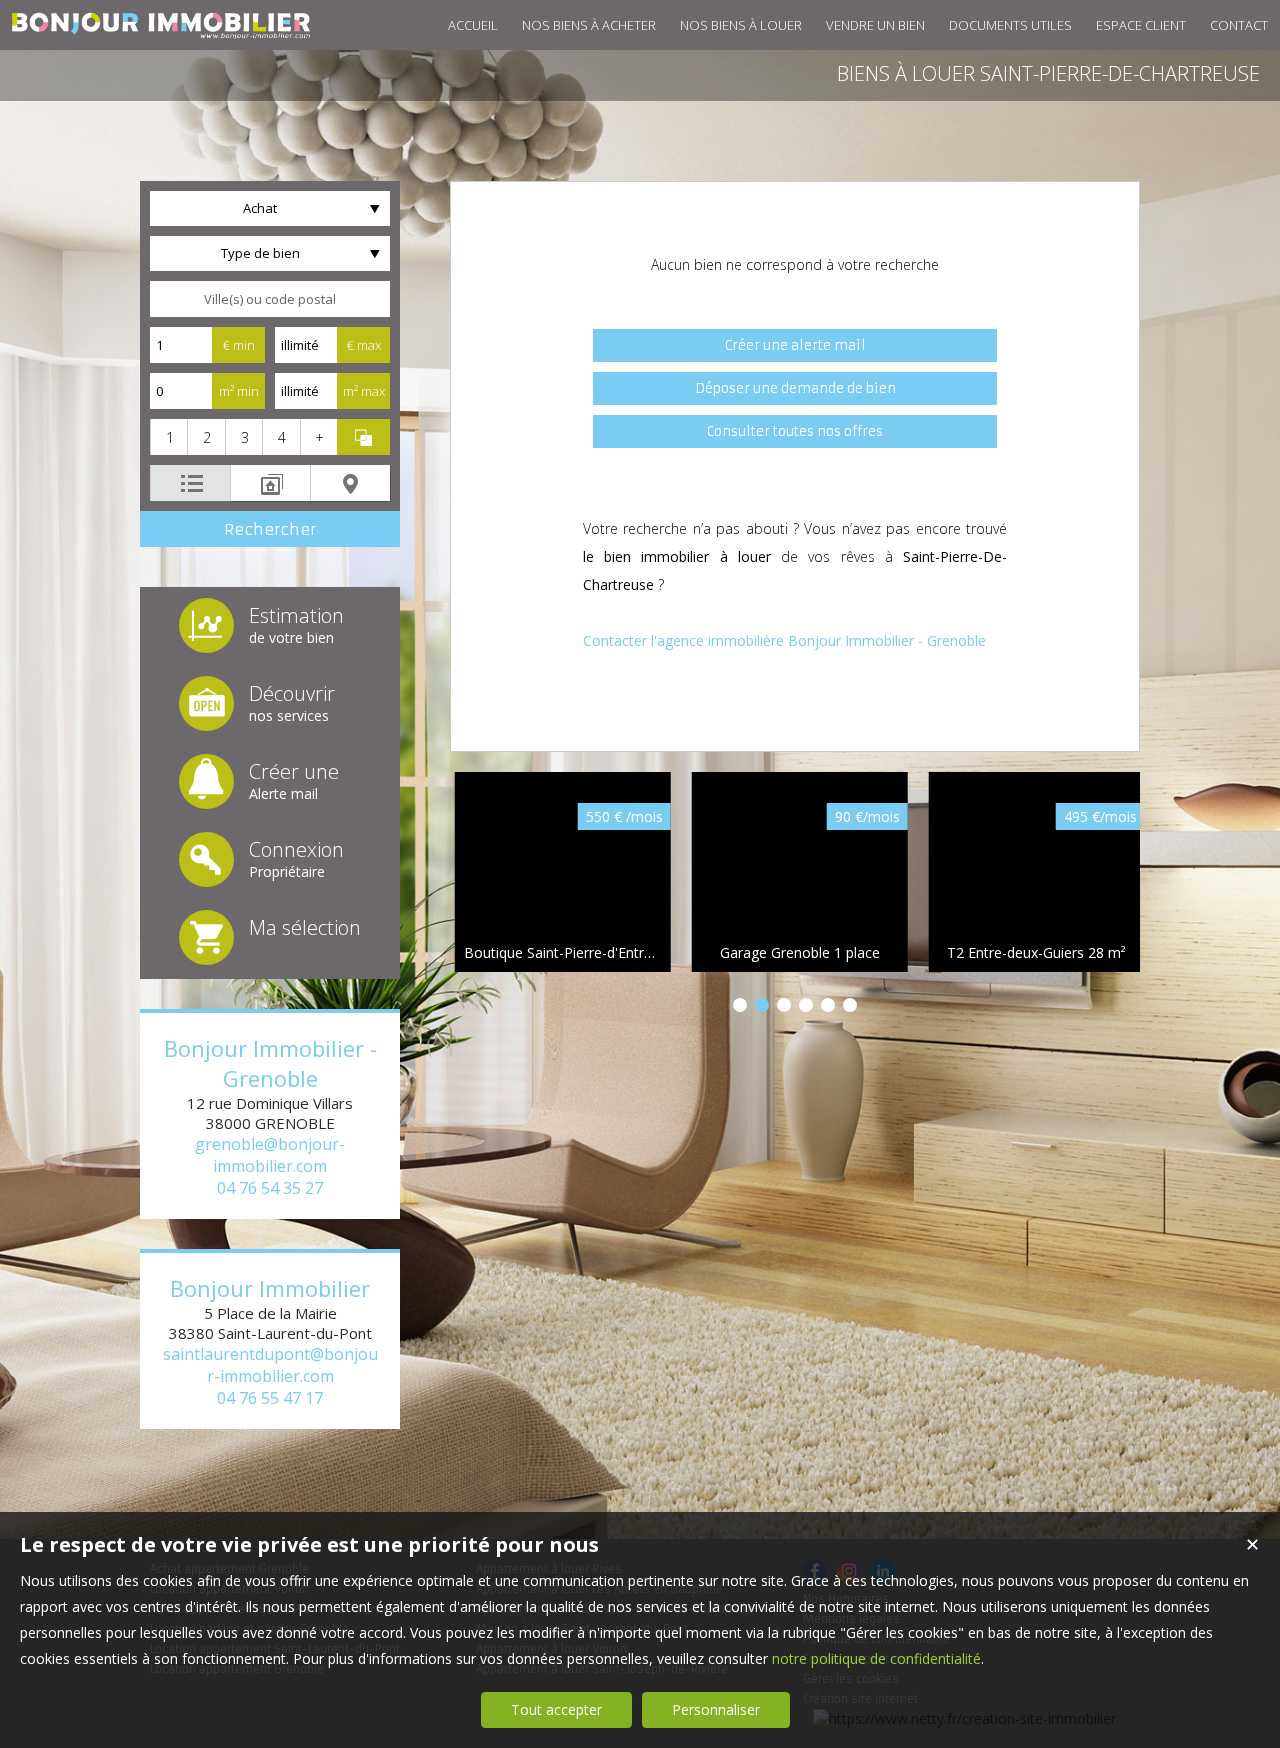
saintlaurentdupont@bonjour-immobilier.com (270, 1365)
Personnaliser (716, 1709)
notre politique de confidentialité (876, 1658)
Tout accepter (556, 1709)
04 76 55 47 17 (270, 1398)
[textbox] (270, 299)
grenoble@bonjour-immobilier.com (270, 1155)
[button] (168, 437)
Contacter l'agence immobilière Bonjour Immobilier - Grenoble (784, 640)
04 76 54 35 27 (270, 1188)
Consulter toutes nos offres (795, 431)
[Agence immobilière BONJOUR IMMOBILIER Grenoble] (160, 28)
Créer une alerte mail (795, 345)
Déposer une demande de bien (795, 388)
